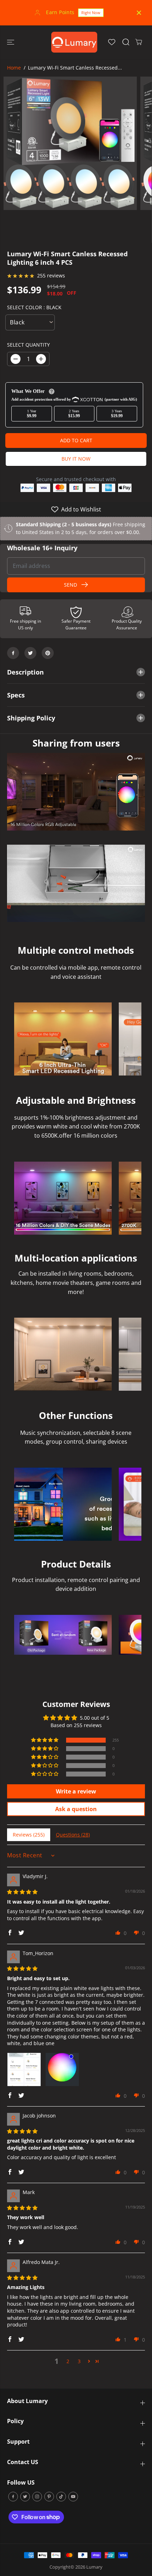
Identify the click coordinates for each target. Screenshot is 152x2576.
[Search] (126, 42)
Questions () (73, 1835)
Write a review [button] (76, 1791)
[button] (11, 42)
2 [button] (68, 2361)
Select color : (34, 307)
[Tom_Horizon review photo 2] (62, 2069)
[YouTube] (73, 2497)
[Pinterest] (48, 653)
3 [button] (79, 2361)
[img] (22, 1892)
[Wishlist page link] (112, 42)
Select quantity (28, 345)
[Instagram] (37, 2497)
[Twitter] (30, 653)
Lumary (94, 2567)
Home (14, 68)
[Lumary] (74, 42)
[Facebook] (13, 653)
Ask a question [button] (76, 1809)
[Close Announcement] (139, 13)
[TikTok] (61, 2497)
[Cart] (139, 42)
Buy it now (76, 459)
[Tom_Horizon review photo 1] (24, 2069)
